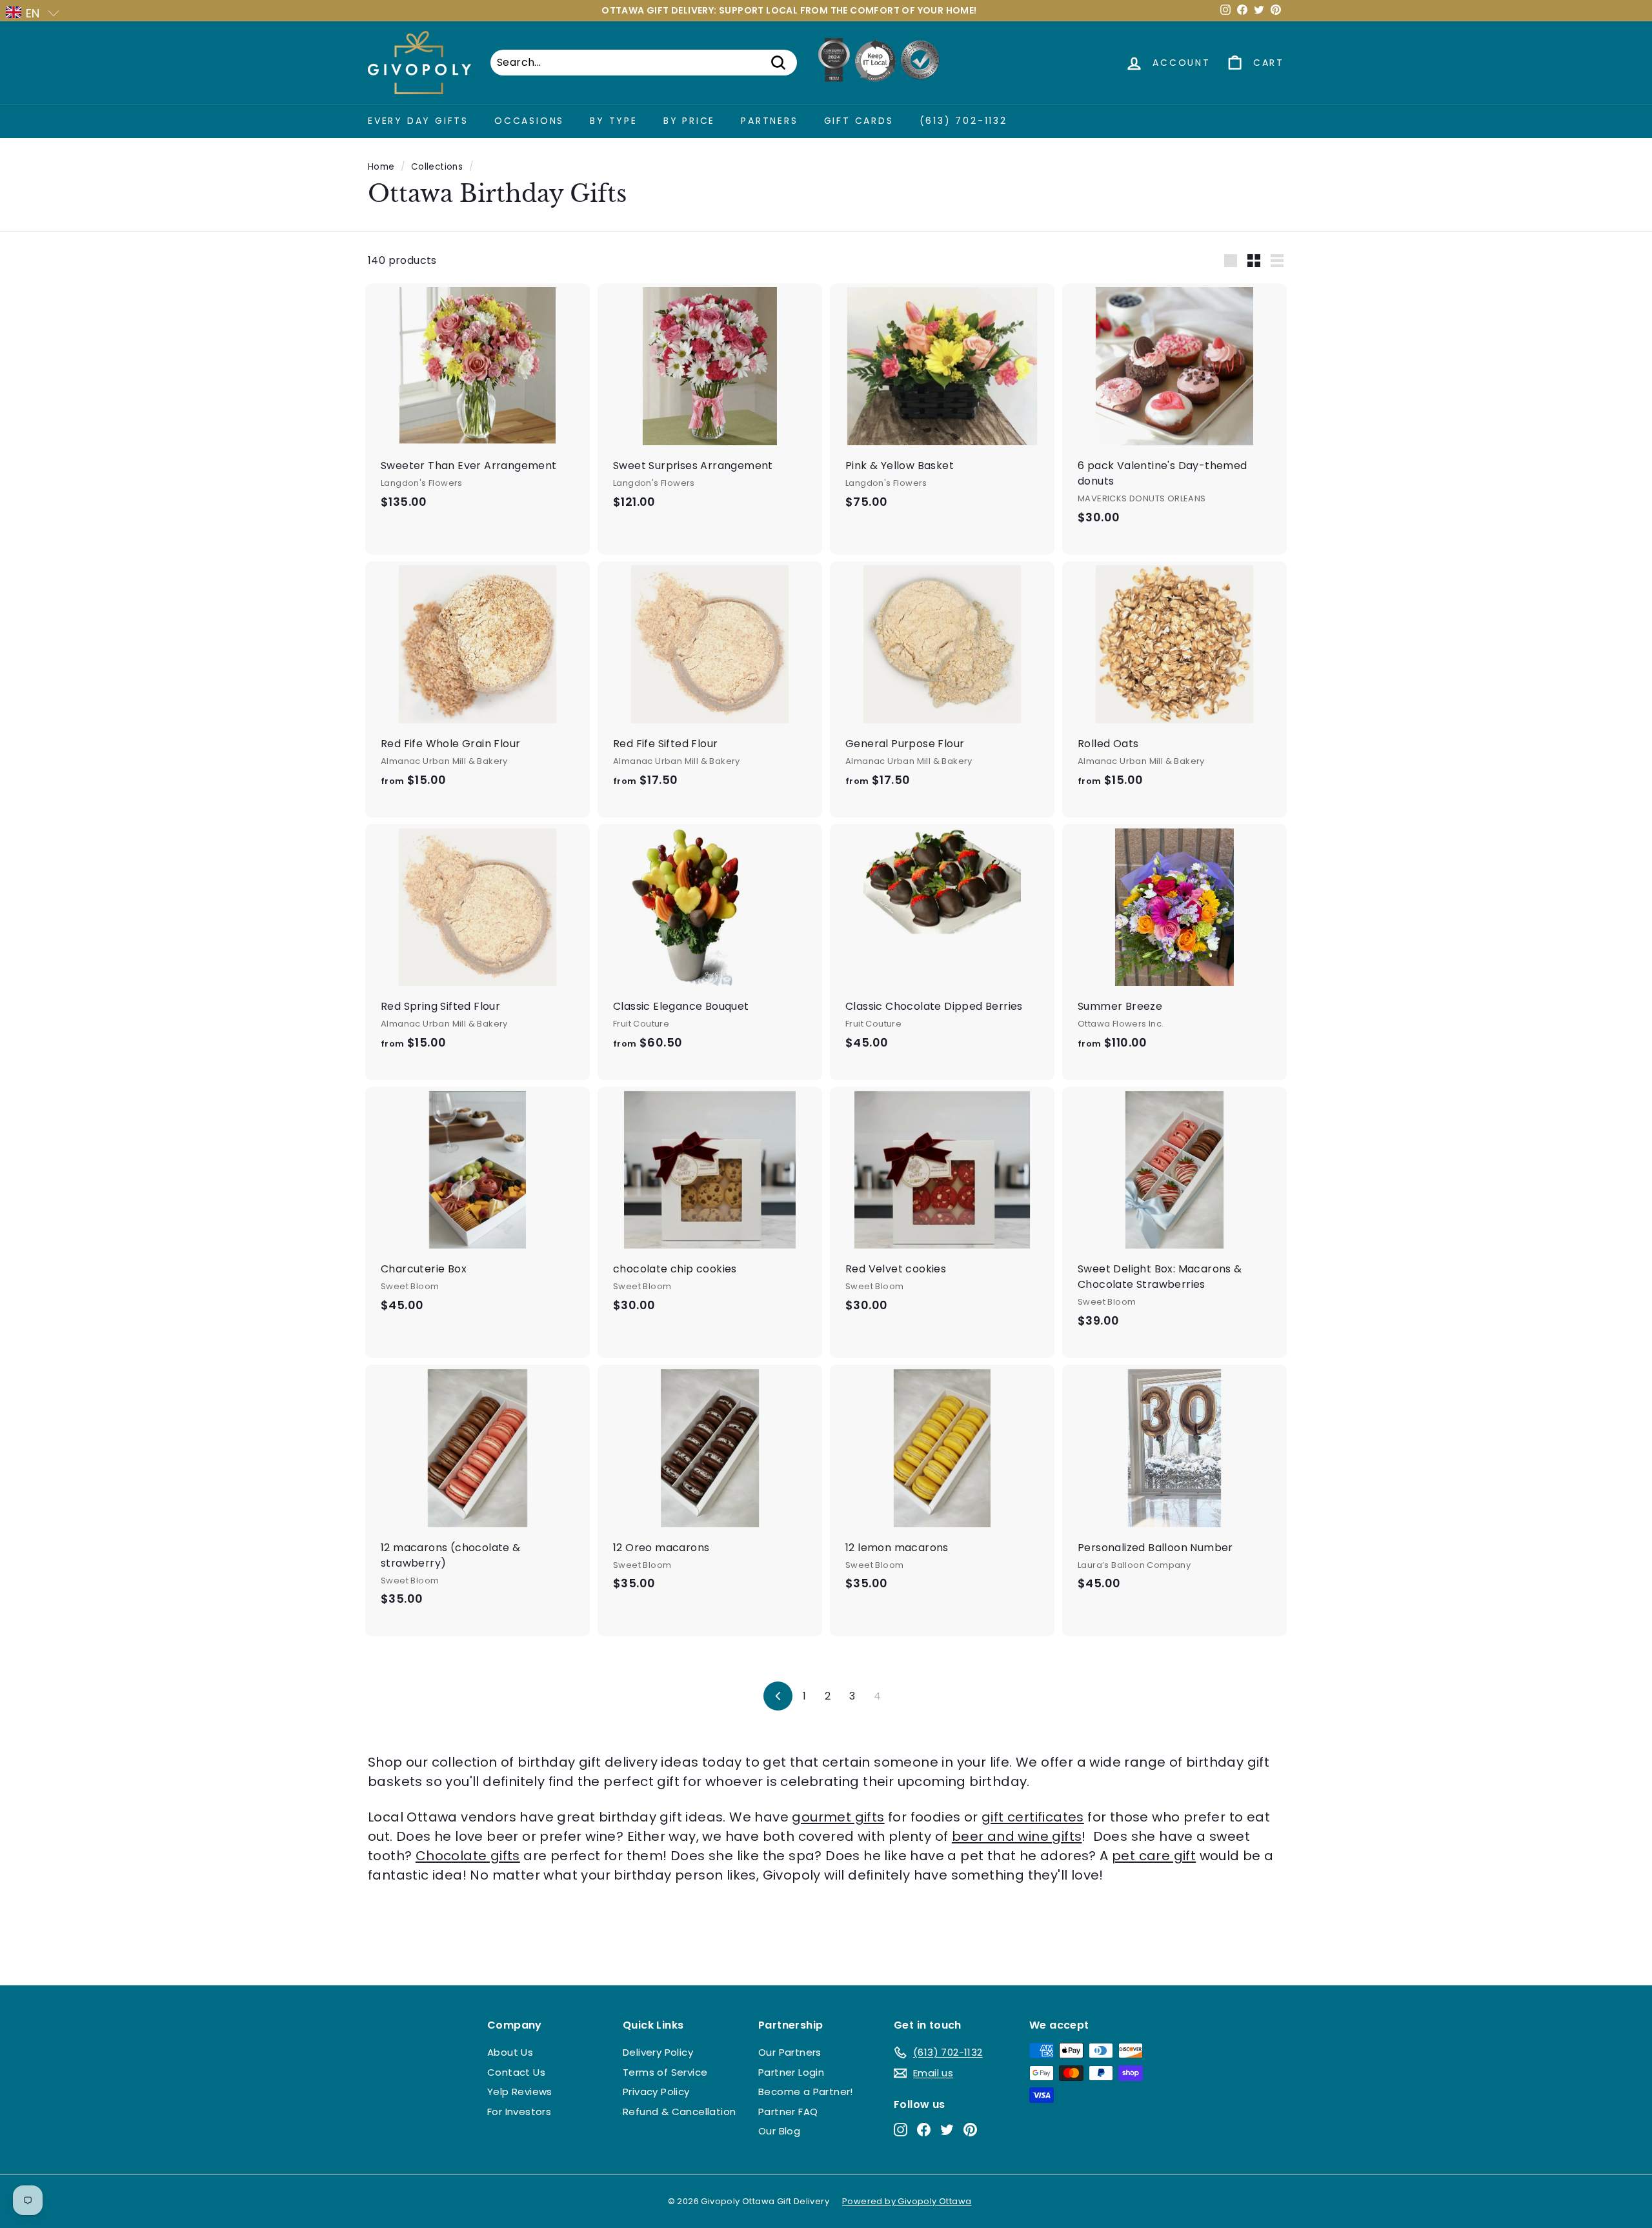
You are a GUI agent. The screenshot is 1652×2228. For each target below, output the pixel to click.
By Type (614, 121)
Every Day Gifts (418, 121)
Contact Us (516, 2072)
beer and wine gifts (1017, 1836)
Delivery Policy (658, 2052)
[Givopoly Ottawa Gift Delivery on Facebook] (924, 2130)
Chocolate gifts (468, 1856)
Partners (769, 121)
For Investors (519, 2112)
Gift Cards (859, 121)
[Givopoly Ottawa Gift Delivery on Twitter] (947, 2130)
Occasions (529, 121)
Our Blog (779, 2131)
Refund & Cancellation (679, 2112)
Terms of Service (665, 2072)
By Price (689, 121)
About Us (510, 2052)
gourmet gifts (838, 1817)
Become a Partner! (806, 2092)
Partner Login (791, 2072)
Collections (437, 167)
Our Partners (790, 2052)
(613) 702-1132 (963, 121)
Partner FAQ (788, 2112)
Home (381, 167)
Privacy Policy (656, 2092)
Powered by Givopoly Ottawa (907, 2201)
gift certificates (1033, 1817)
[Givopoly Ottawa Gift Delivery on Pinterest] (970, 2130)
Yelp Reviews (520, 2092)
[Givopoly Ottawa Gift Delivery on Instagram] (901, 2130)
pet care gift (1154, 1856)
